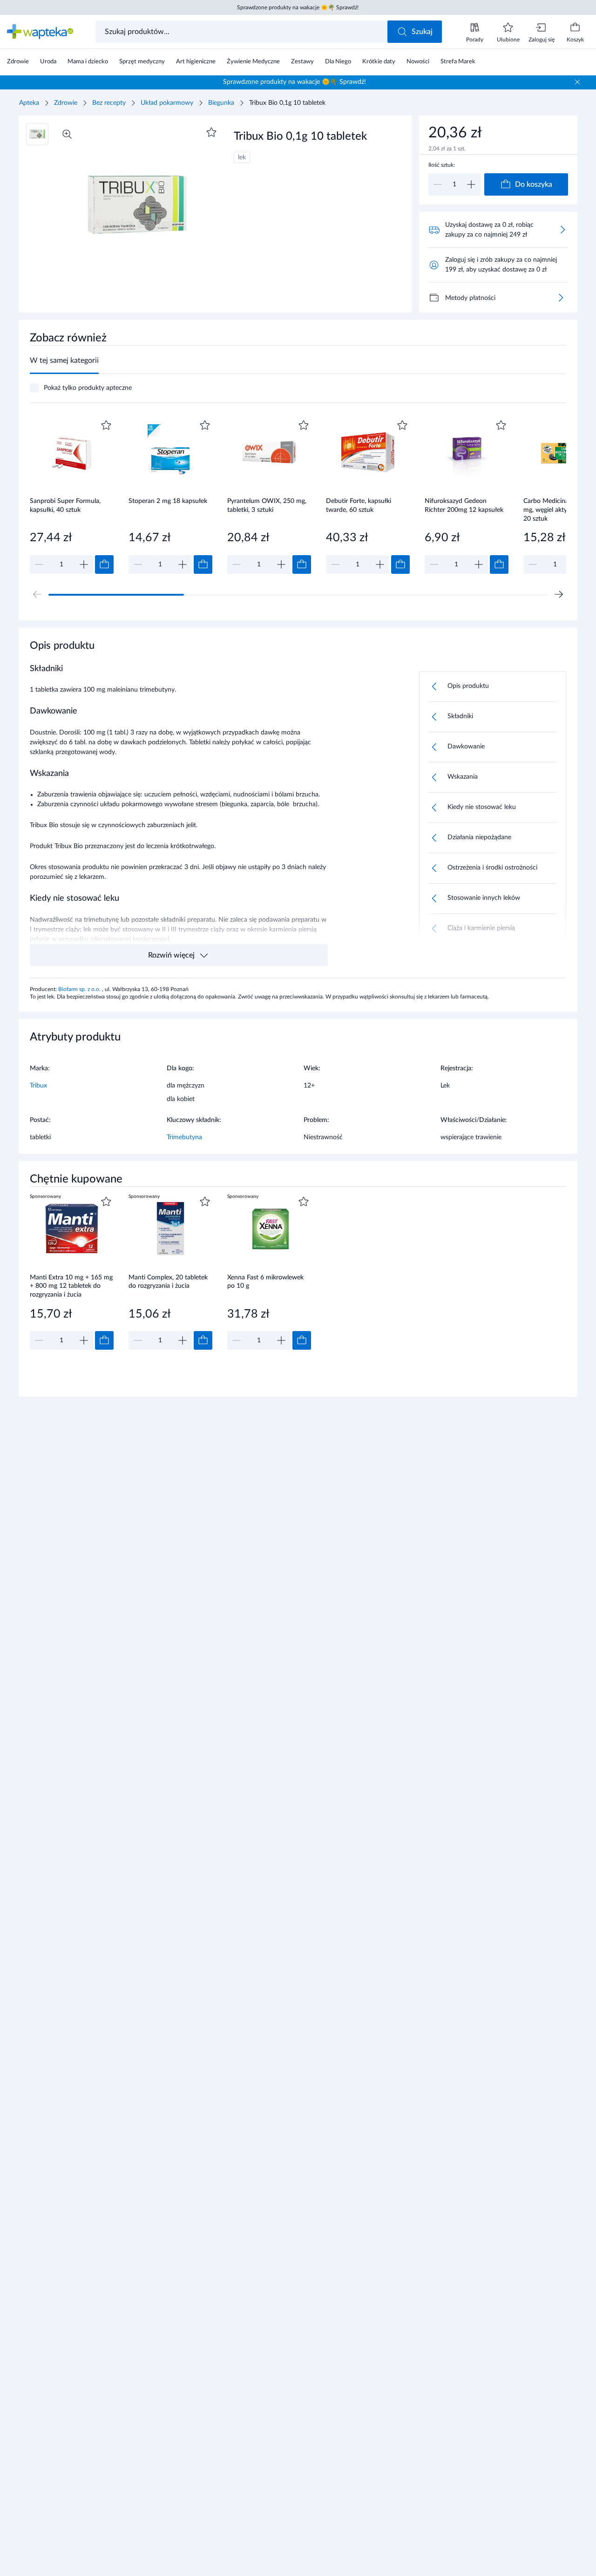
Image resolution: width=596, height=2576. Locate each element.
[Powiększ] (67, 134)
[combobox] (242, 32)
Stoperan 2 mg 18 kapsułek (168, 501)
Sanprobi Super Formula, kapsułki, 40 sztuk (65, 506)
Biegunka (221, 103)
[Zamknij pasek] (577, 82)
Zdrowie (66, 103)
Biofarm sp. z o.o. (80, 989)
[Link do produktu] (72, 496)
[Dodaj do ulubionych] (211, 132)
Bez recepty (109, 103)
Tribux (38, 1086)
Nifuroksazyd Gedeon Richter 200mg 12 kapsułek (464, 506)
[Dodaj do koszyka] (104, 564)
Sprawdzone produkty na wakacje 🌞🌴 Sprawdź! (298, 7)
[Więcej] (561, 298)
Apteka (29, 103)
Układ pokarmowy (167, 103)
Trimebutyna (184, 1137)
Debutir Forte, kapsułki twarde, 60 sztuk (359, 506)
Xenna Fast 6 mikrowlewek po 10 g (265, 1282)
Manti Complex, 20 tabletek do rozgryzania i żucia (168, 1282)
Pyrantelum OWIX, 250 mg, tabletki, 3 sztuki (267, 506)
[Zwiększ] (471, 184)
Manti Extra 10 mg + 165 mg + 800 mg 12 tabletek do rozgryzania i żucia (71, 1286)
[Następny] (559, 594)
